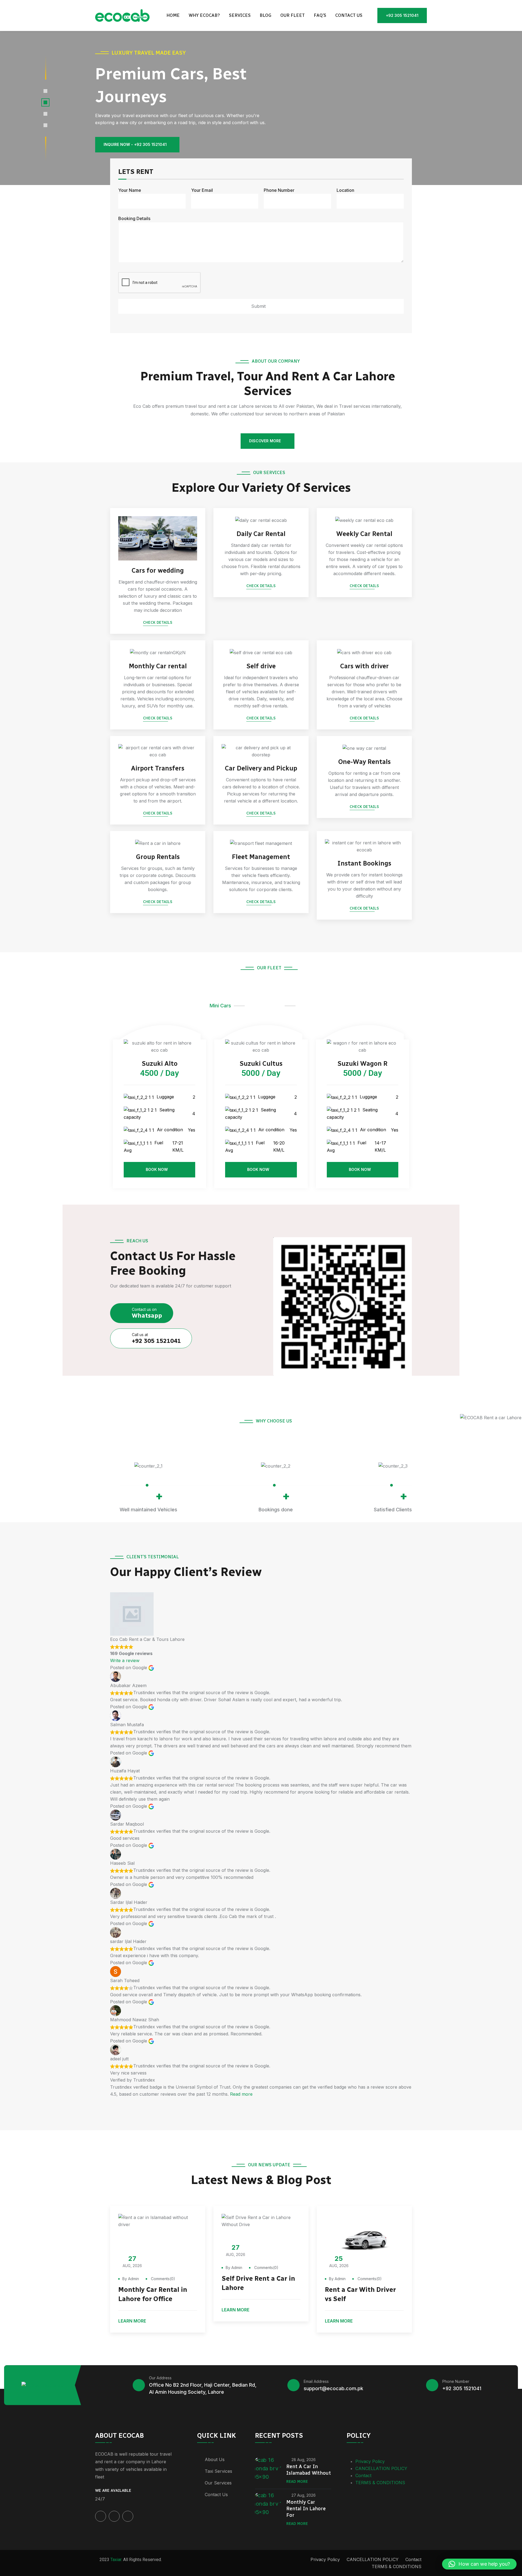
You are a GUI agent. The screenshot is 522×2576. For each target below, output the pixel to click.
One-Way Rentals (364, 762)
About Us (215, 2459)
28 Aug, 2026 (304, 2460)
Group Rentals (158, 857)
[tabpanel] (261, 108)
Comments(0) (162, 2279)
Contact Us (216, 2494)
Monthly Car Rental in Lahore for (306, 2509)
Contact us (349, 15)
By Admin (131, 2279)
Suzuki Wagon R (362, 1063)
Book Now (157, 1169)
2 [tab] (45, 102)
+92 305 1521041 (402, 15)
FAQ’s (320, 15)
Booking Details (134, 218)
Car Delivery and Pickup (261, 768)
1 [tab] (45, 91)
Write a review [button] (125, 1660)
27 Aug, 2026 (304, 2495)
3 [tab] (45, 114)
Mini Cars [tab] (220, 1006)
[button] (479, 2564)
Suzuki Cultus (261, 1063)
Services (240, 15)
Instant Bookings (364, 863)
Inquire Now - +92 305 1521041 (135, 144)
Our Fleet (293, 15)
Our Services (218, 2483)
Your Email (202, 190)
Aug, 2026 (132, 2261)
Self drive (261, 666)
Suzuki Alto (160, 1063)
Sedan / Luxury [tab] (265, 1006)
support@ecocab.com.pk (333, 2388)
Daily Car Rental (261, 534)
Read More (297, 2482)
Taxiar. (116, 2560)
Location (345, 190)
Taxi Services (218, 2471)
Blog (265, 15)
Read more (241, 2094)
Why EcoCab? (204, 15)
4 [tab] (45, 125)
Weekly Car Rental (364, 534)
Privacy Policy (370, 2461)
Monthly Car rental (158, 666)
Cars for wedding (158, 570)
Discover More (265, 441)
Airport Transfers (158, 768)
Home (173, 15)
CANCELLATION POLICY (381, 2468)
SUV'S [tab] (305, 1006)
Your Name (130, 190)
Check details (158, 623)
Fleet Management (261, 857)
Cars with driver (364, 666)
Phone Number (279, 190)
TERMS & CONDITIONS (380, 2483)
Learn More (133, 2321)
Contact (363, 2475)
